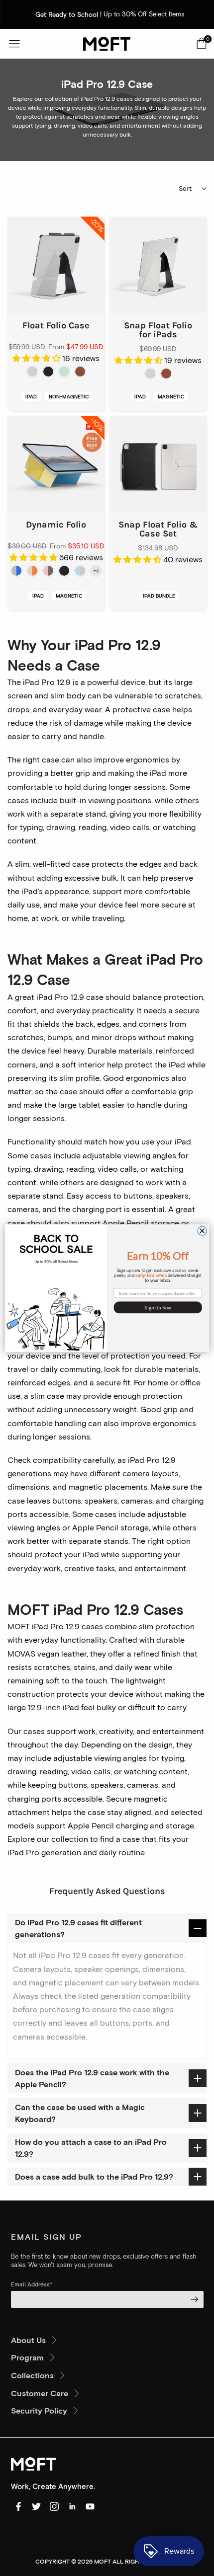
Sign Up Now (158, 1307)
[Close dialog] (202, 1231)
